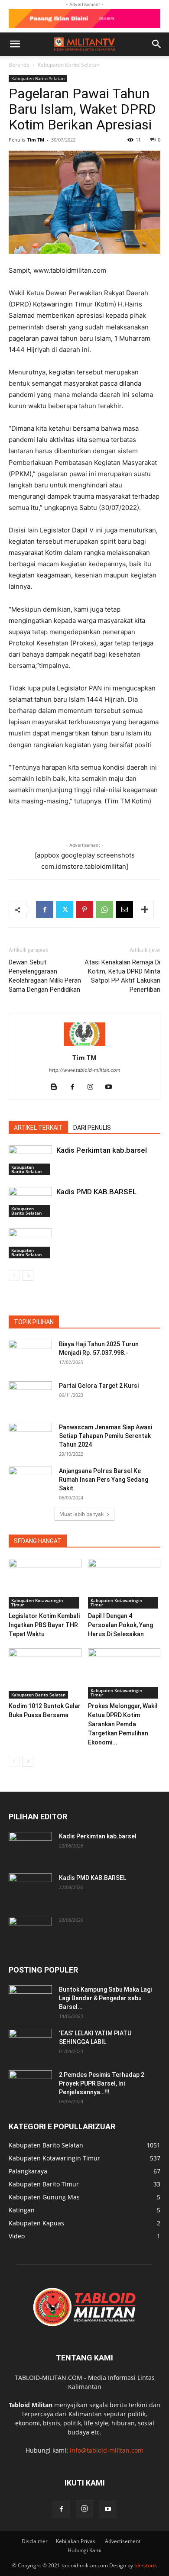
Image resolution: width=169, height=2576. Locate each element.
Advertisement (123, 2541)
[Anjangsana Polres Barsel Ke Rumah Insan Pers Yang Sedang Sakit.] (30, 1482)
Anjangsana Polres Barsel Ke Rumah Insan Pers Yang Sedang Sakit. (104, 1480)
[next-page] (28, 1275)
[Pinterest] (84, 909)
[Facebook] (45, 909)
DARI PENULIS (92, 1128)
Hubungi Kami (84, 2550)
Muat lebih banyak (81, 1514)
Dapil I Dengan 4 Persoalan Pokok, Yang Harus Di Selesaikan (120, 1625)
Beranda (19, 65)
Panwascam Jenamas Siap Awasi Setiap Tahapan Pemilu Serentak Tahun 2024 (106, 1436)
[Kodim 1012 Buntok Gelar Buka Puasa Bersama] (45, 1673)
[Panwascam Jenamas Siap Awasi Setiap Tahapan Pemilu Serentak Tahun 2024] (30, 1438)
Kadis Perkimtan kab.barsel (102, 1150)
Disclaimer (35, 2541)
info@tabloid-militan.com (107, 2450)
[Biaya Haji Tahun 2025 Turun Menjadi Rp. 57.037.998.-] (30, 1355)
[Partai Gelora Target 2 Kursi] (30, 1396)
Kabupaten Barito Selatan (68, 65)
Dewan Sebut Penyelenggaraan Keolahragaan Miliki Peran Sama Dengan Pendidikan (45, 976)
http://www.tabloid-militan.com (85, 1070)
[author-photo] (84, 1046)
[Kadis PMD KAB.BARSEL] (30, 1202)
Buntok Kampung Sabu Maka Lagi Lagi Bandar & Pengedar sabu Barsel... (105, 1998)
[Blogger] (57, 1087)
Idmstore (145, 2565)
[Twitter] (65, 909)
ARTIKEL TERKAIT (38, 1128)
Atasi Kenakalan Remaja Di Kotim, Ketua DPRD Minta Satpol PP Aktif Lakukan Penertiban (122, 976)
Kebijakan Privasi (76, 2541)
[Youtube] (112, 1087)
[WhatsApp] (104, 909)
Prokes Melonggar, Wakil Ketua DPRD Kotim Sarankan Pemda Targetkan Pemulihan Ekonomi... (123, 1724)
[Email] (124, 909)
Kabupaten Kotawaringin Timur (37, 1602)
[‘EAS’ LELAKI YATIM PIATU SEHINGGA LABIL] (30, 2044)
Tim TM (36, 140)
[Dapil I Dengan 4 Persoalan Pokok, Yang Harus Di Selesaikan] (124, 1584)
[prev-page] (14, 1275)
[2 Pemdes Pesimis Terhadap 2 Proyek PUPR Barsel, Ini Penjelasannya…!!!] (30, 2086)
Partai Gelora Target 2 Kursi (99, 1386)
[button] (15, 44)
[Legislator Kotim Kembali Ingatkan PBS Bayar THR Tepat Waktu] (45, 1584)
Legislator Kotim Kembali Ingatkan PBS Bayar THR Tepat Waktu (44, 1625)
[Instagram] (94, 1087)
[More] (145, 909)
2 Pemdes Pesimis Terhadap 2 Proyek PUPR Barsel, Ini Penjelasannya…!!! (102, 2083)
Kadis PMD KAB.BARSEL (96, 1192)
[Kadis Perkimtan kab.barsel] (30, 1160)
